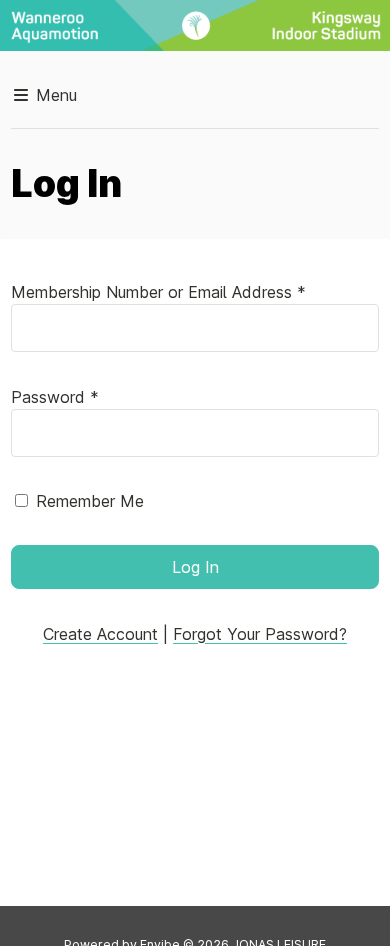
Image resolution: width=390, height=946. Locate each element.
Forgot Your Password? (260, 634)
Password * (55, 397)
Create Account (100, 634)
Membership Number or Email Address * (158, 292)
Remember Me (90, 501)
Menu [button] (54, 95)
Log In (195, 567)
